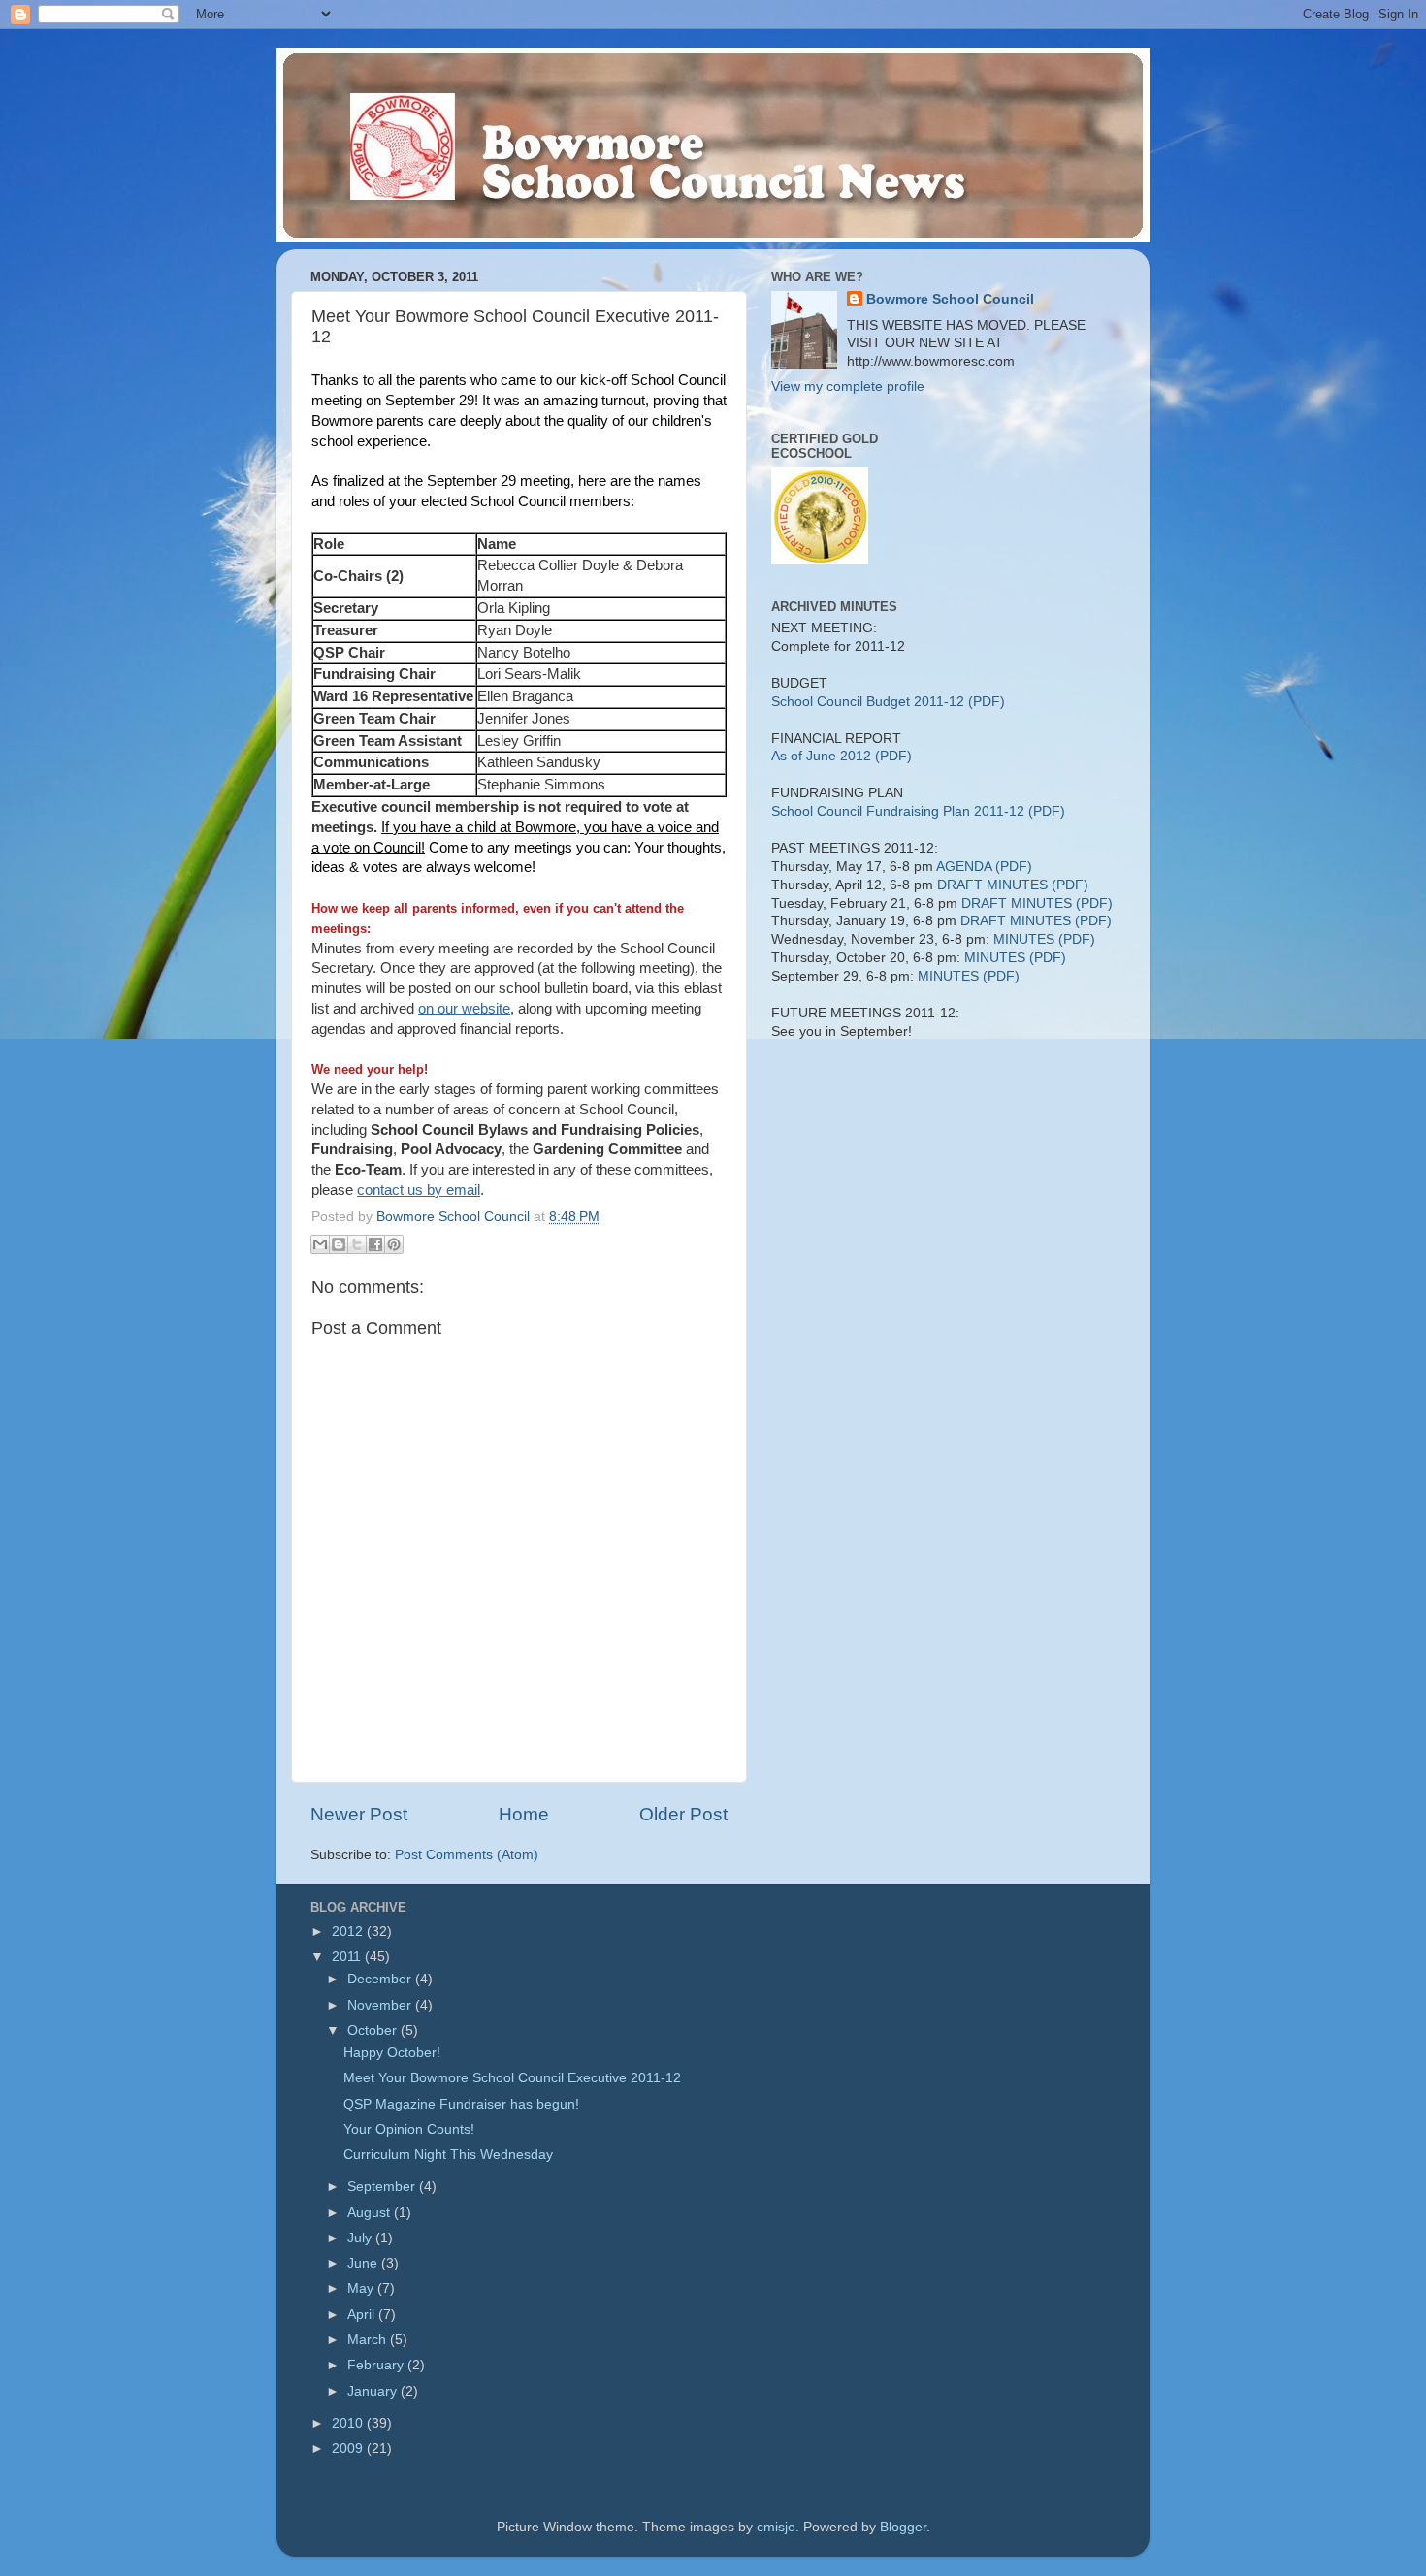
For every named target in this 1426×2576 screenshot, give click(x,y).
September (383, 2187)
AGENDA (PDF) (984, 867)
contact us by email (419, 1190)
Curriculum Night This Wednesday (448, 2155)
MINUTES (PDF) (1044, 939)
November (381, 2005)
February (377, 2365)
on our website (464, 1009)
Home (524, 1814)
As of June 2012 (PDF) (842, 756)
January (374, 2391)
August (371, 2213)
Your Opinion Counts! (409, 2129)
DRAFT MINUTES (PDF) (1013, 885)
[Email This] (320, 1244)
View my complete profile (848, 386)
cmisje (776, 2527)
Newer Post (359, 1814)
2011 (348, 1957)
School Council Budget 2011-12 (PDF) (888, 702)
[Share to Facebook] (375, 1244)
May (362, 2288)
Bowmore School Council (950, 299)
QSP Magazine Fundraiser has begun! (461, 2104)
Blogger (903, 2527)
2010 (349, 2423)
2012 (349, 1932)
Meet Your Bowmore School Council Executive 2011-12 (512, 2078)
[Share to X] (357, 1244)
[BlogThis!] (339, 1244)
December (381, 1979)
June (364, 2263)
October (374, 2030)
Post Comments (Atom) (467, 1855)
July (361, 2238)
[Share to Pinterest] (394, 1244)
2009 (349, 2448)
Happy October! (392, 2053)
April (363, 2315)
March (369, 2340)
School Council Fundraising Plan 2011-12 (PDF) (918, 811)
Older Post (683, 1814)
